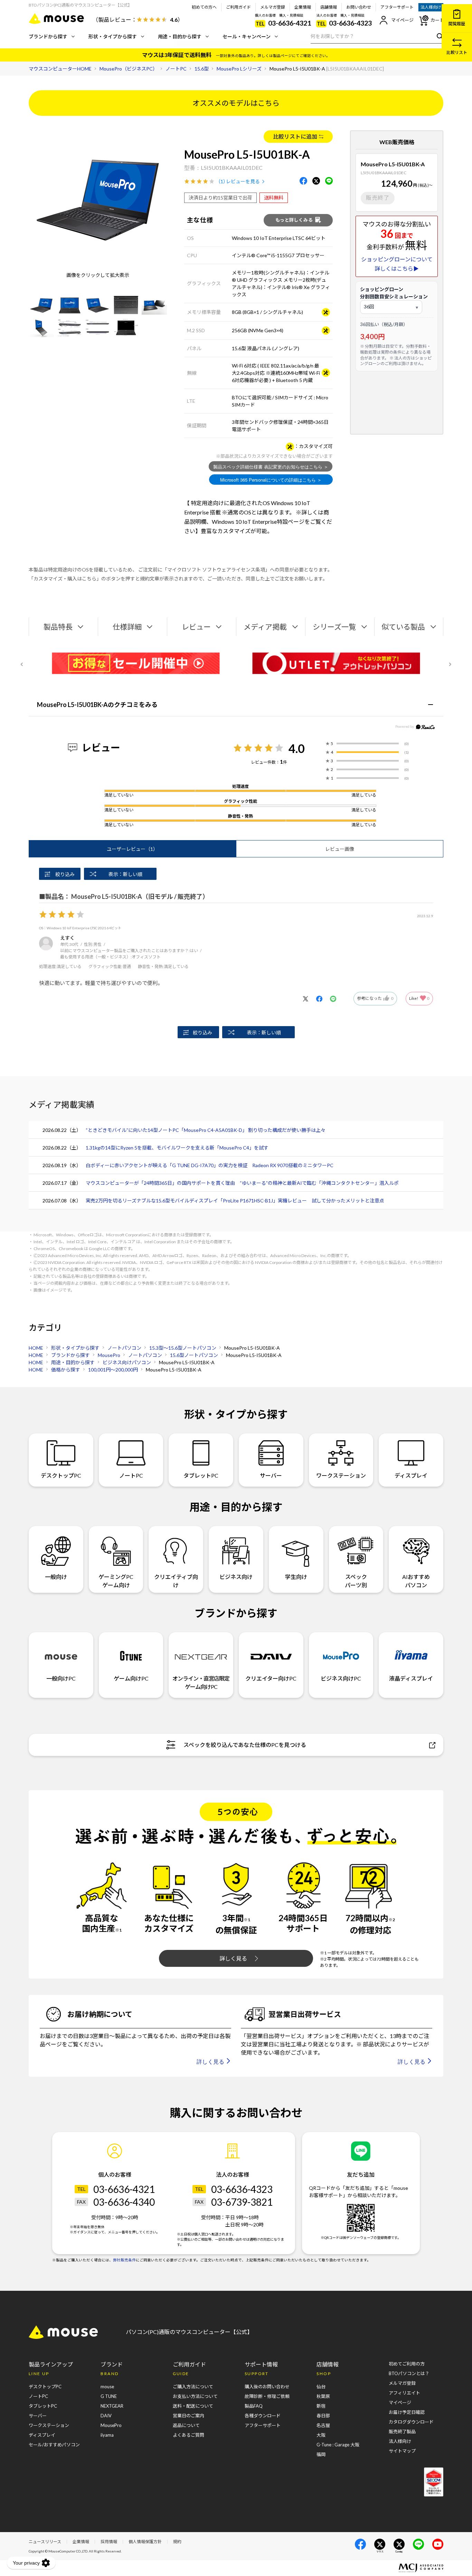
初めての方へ (204, 7)
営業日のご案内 (188, 2416)
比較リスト (457, 52)
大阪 (321, 2435)
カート (437, 20)
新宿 (321, 2406)
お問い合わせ (359, 7)
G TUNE (109, 2396)
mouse (107, 2387)
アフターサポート (397, 7)
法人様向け (431, 7)
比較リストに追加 (295, 136)
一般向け (56, 1577)
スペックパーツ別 (356, 1581)
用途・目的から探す (180, 36)
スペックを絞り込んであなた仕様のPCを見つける (245, 1745)
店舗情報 (329, 7)
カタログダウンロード (411, 2422)
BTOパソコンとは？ (409, 2373)
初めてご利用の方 (407, 2364)
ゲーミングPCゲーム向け (116, 1581)
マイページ (402, 20)
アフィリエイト (404, 2393)
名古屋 (323, 2425)
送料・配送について (193, 2406)
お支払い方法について (195, 2396)
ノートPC (131, 1475)
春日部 (323, 2416)
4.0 (297, 748)
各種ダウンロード (263, 2416)
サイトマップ (402, 2451)
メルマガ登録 (273, 7)
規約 (177, 2542)
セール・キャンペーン (247, 36)
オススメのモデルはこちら (236, 103)
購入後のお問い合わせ (267, 2387)
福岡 (321, 2454)
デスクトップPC (61, 1475)
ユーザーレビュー (132, 849)
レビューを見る (243, 181)
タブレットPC (201, 1475)
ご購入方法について (193, 2387)
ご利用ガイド (238, 7)
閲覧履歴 (457, 24)
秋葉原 (323, 2396)
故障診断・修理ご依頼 (267, 2396)
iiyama (107, 2435)
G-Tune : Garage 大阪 (338, 2445)
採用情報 (109, 2542)
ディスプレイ (411, 1475)
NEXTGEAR (112, 2406)
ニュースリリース (45, 2542)
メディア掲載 (265, 627)
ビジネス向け (236, 1577)
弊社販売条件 (124, 2260)
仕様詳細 (127, 627)
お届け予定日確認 (407, 2412)
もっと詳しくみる (294, 220)
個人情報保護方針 (145, 2542)
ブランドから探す (48, 36)
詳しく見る (233, 1958)
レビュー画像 (340, 849)
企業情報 (303, 7)
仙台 (321, 2387)
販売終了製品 (402, 2431)
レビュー (196, 627)
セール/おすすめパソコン (54, 2445)
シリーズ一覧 (334, 627)
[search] (438, 36)
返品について (186, 2425)
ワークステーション (341, 1475)
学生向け (296, 1577)
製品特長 (58, 627)
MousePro (111, 2425)
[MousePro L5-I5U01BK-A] (41, 305)
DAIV (106, 2416)
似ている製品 (403, 627)
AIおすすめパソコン (416, 1581)
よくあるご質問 (188, 2435)
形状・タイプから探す (113, 36)
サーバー (271, 1475)
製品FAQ (254, 2406)
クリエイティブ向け (176, 1581)
